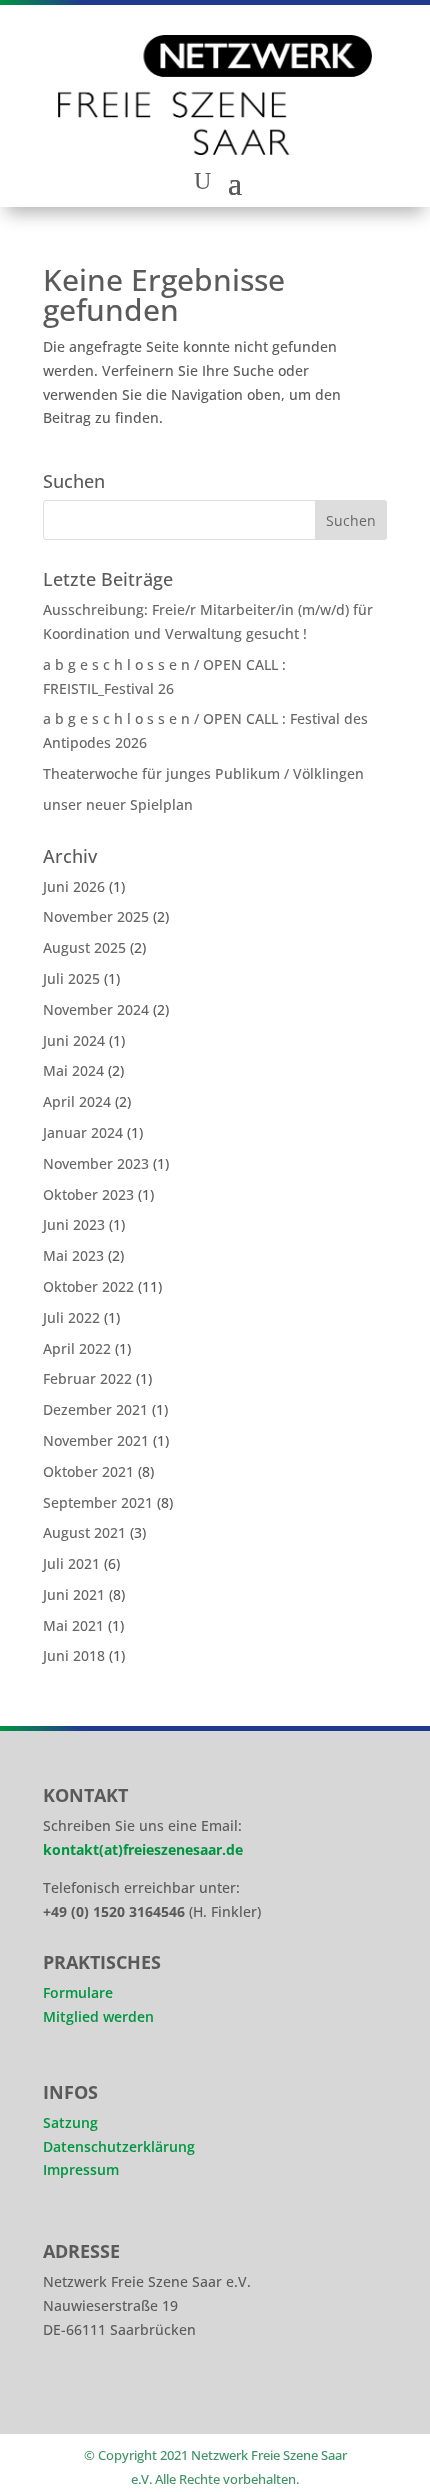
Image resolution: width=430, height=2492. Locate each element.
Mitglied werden (98, 2016)
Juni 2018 (74, 1655)
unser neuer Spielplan (118, 804)
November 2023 (96, 1163)
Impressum (81, 2169)
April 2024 (77, 1101)
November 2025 (96, 916)
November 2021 (96, 1440)
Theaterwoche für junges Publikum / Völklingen (203, 773)
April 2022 (77, 1348)
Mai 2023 (73, 1255)
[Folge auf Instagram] (67, 2396)
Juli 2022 (71, 1317)
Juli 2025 (71, 978)
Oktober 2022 (88, 1286)
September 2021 (98, 1502)
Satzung (70, 2122)
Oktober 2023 (88, 1194)
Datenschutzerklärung (119, 2146)
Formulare (78, 1992)
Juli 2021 (71, 1563)
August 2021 (84, 1532)
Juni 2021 (74, 1594)
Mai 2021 (73, 1625)
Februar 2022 (87, 1378)
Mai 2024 (73, 1070)
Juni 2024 (74, 1040)
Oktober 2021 (88, 1471)
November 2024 (96, 1009)
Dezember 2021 (95, 1409)
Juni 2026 (74, 886)
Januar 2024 (83, 1132)
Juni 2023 (74, 1224)
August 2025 (84, 947)
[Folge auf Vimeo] (179, 2396)
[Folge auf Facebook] (123, 2396)
